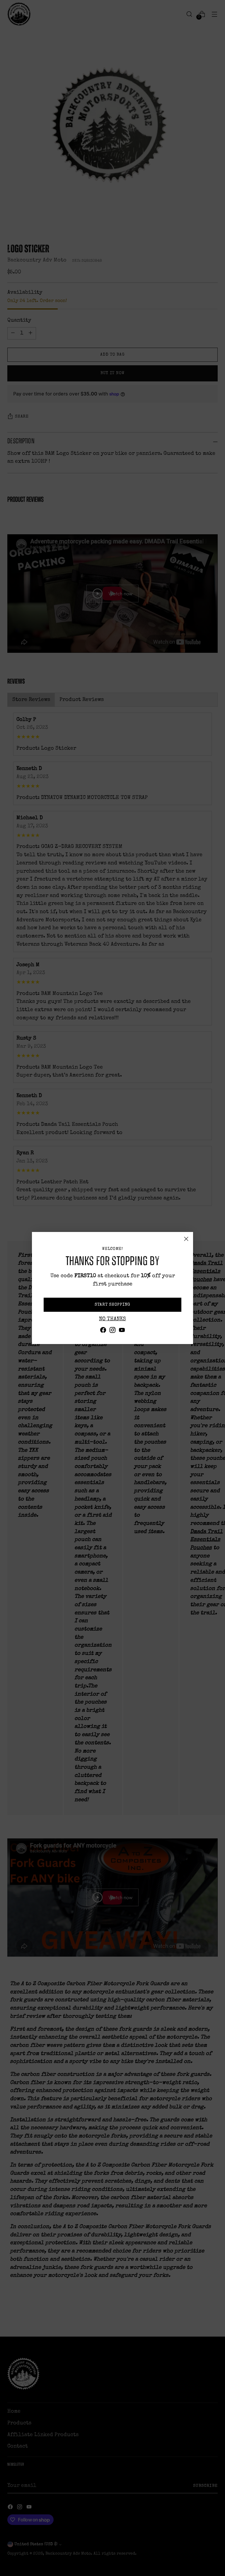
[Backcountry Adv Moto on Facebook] (103, 1332)
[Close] (186, 1239)
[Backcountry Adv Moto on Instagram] (112, 1332)
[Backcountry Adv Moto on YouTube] (122, 1332)
